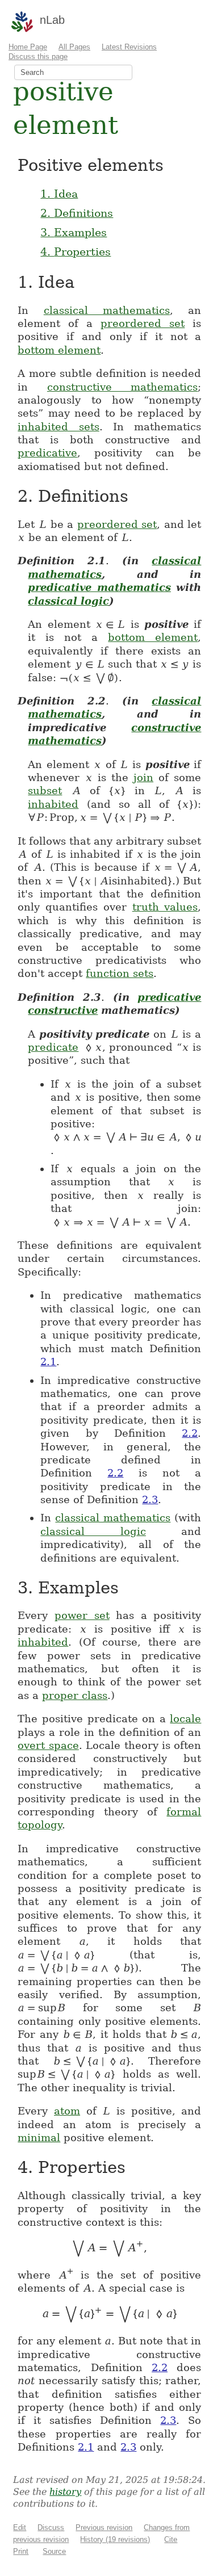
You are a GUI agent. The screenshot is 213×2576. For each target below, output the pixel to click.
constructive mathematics (123, 387)
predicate (53, 1047)
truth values (165, 907)
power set (82, 1615)
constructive (63, 1010)
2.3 (150, 1499)
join (143, 777)
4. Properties (76, 251)
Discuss (51, 2527)
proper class (75, 1695)
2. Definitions (77, 213)
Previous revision (104, 2527)
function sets (120, 973)
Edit (20, 2527)
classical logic (68, 601)
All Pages (74, 47)
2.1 (48, 1362)
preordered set (143, 323)
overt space (48, 1745)
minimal (39, 2137)
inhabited (53, 804)
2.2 (190, 1433)
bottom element (59, 350)
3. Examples (74, 232)
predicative (47, 453)
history (65, 2492)
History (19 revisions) (115, 2539)
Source (54, 2551)
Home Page (28, 47)
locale (185, 1719)
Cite (171, 2539)
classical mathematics (107, 310)
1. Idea (59, 194)
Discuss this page (38, 56)
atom (67, 2111)
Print (21, 2551)
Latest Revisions (129, 47)
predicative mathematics (99, 587)
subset (45, 790)
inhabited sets (58, 427)
